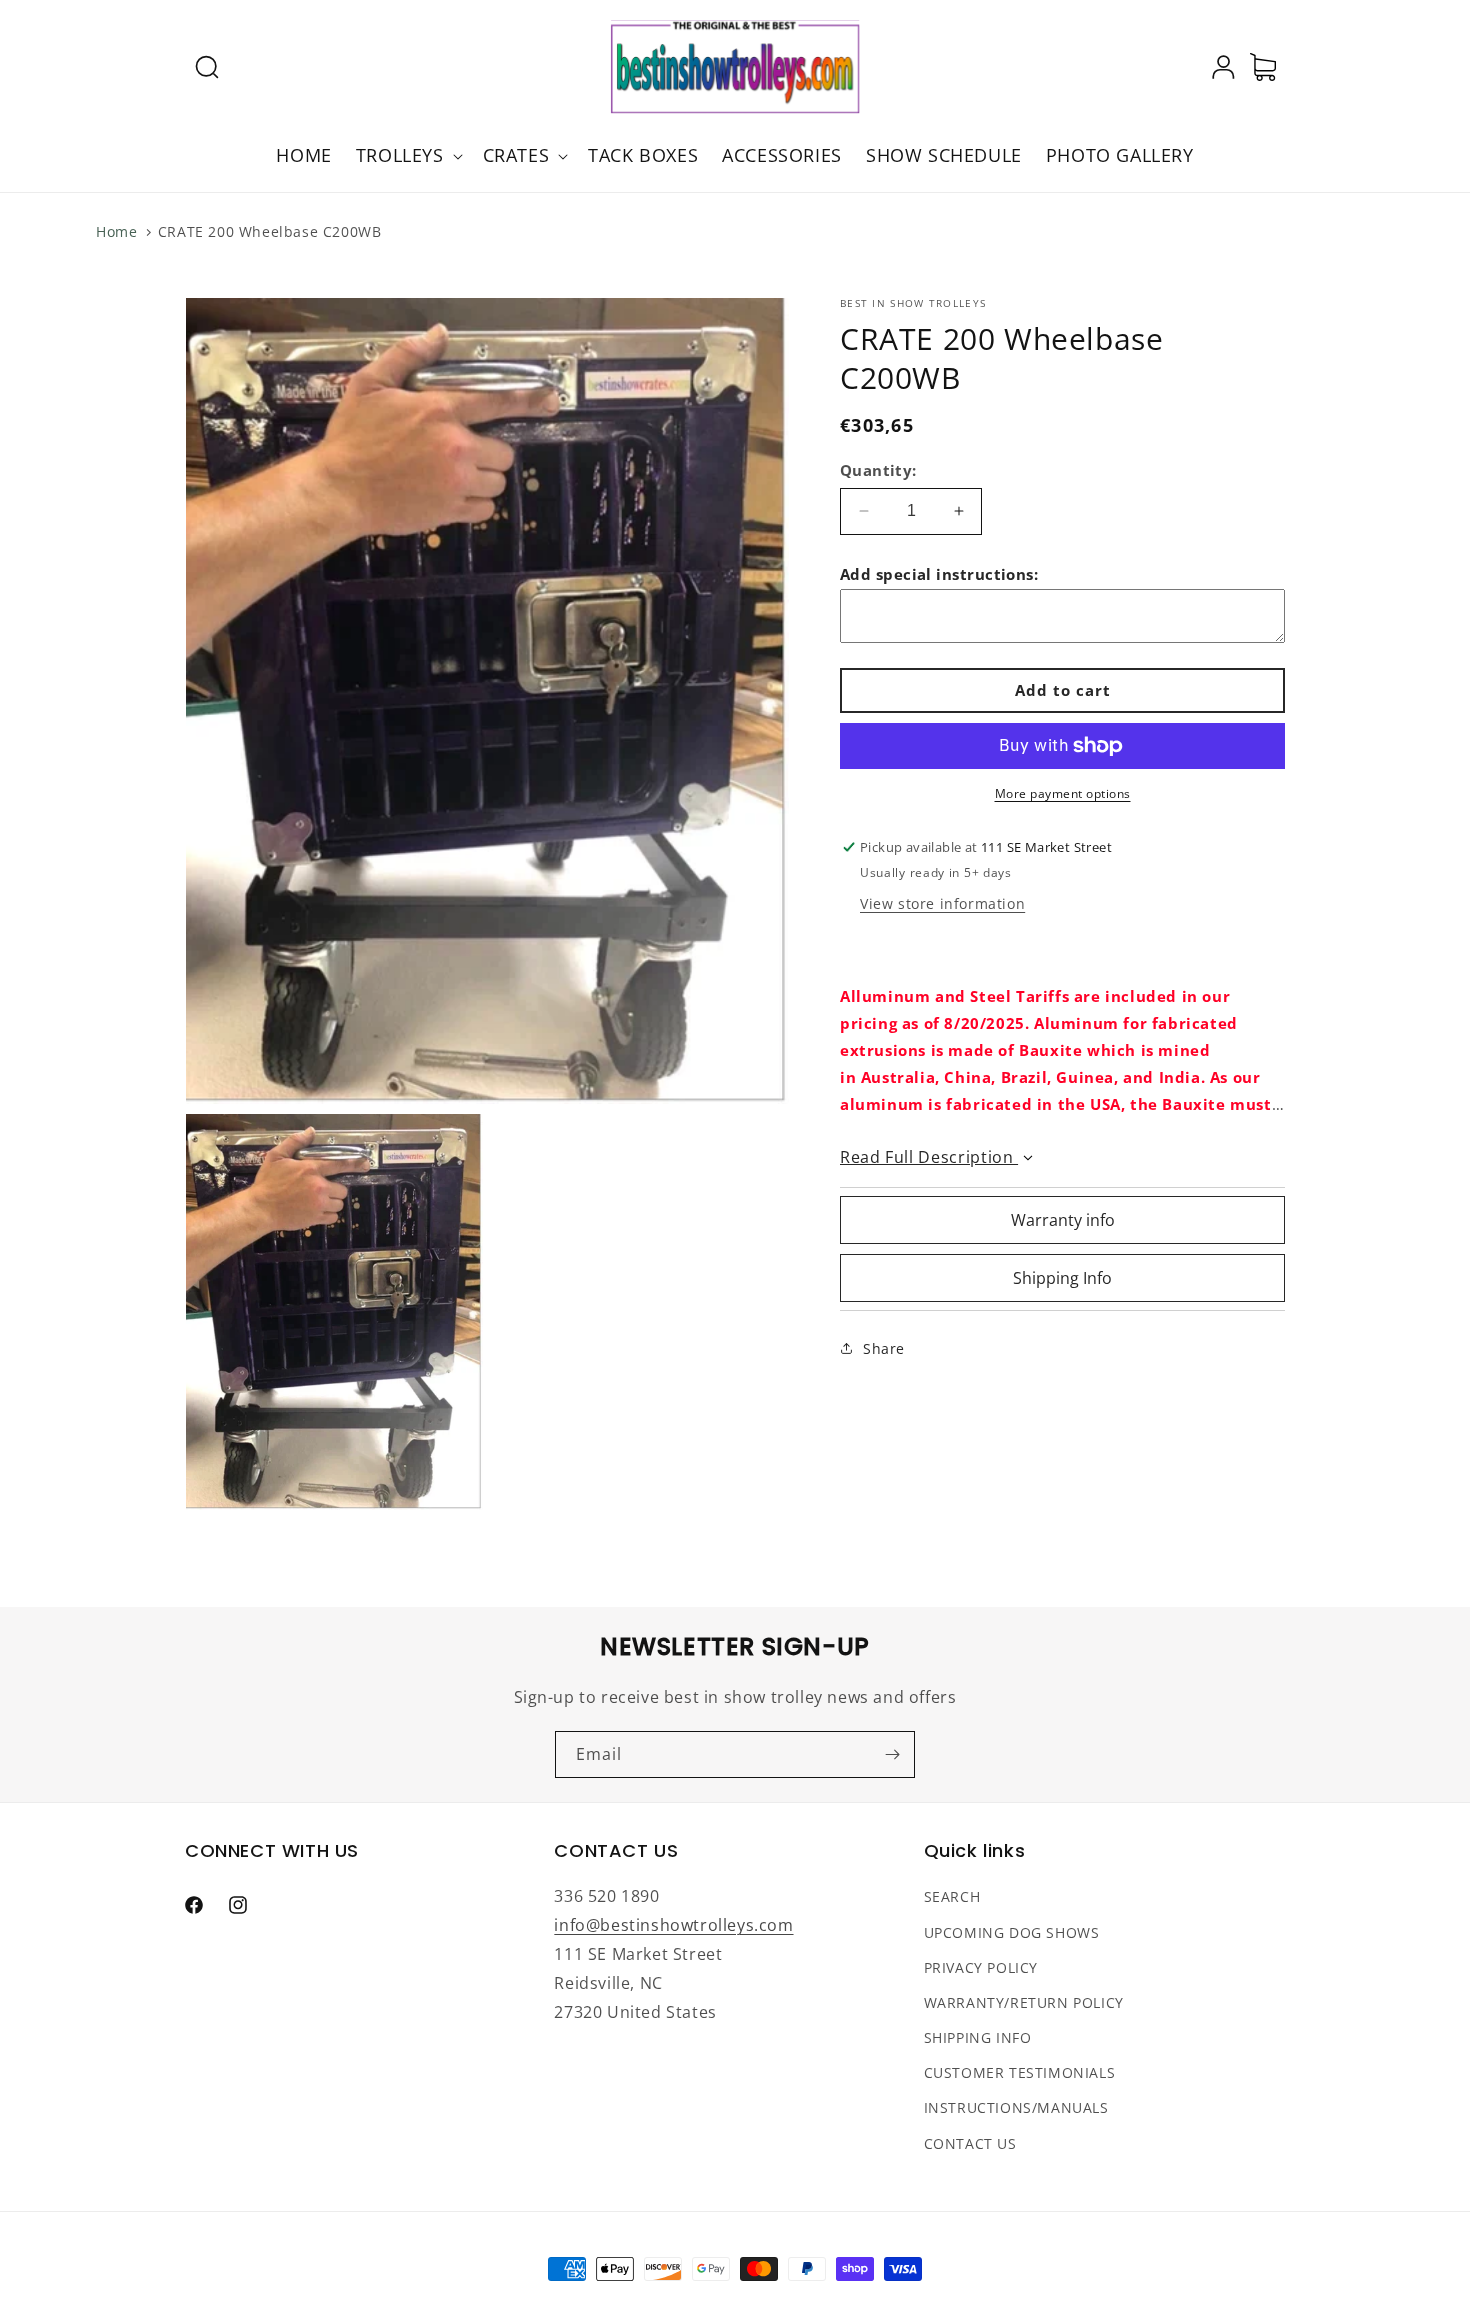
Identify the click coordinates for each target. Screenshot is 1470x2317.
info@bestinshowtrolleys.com (673, 1926)
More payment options (1063, 793)
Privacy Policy (981, 1967)
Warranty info (1063, 1220)
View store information (942, 903)
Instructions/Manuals (1016, 2108)
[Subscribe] (892, 1754)
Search (952, 1897)
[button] (207, 67)
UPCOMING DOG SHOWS (1012, 1932)
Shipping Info (1062, 1278)
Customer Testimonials (1020, 2073)
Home (116, 231)
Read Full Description (929, 1157)
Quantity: (878, 470)
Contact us (970, 2143)
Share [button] (884, 1348)
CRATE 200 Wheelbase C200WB (270, 231)
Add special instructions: (939, 574)
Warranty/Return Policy (1024, 2002)
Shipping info (978, 2038)
